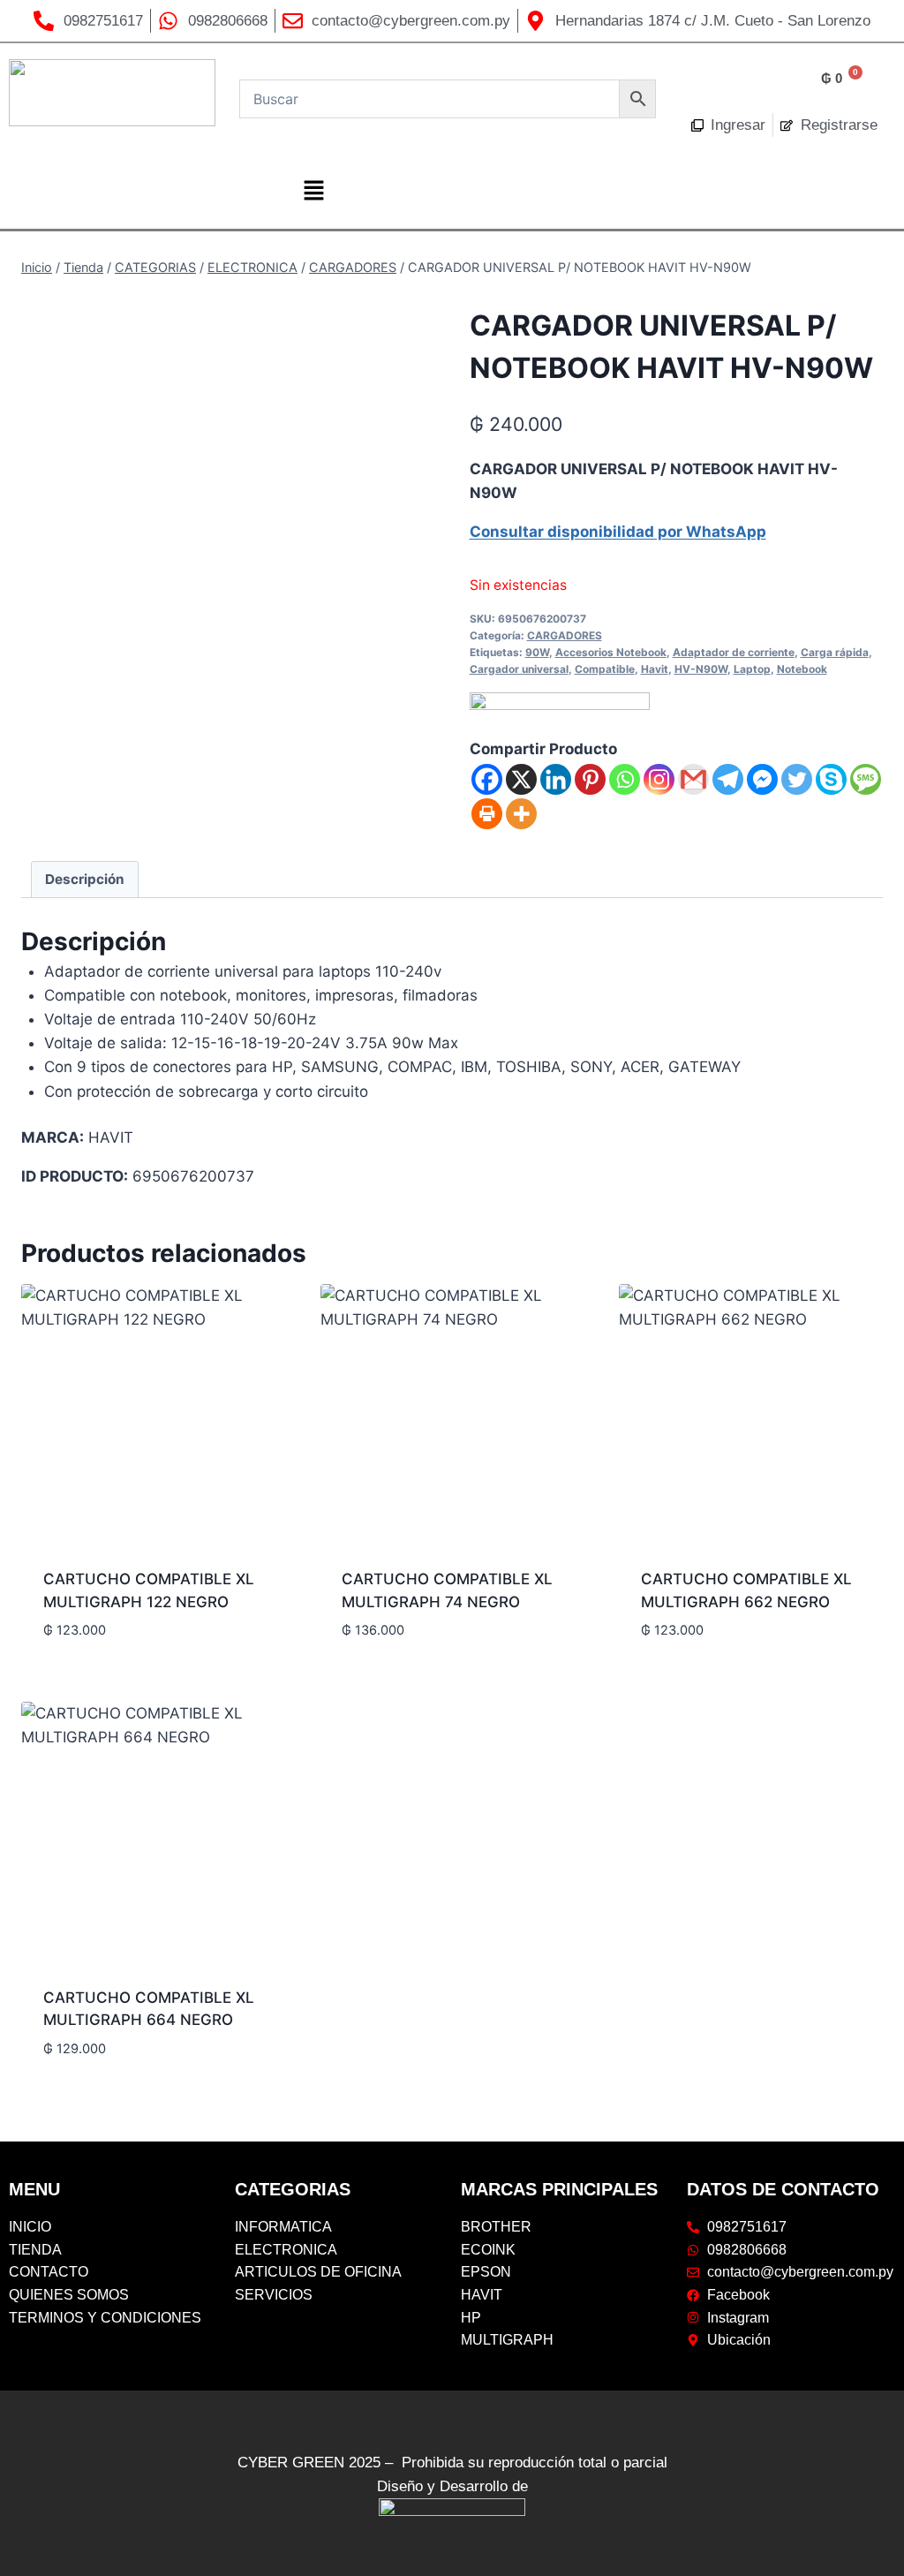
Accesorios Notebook (611, 652)
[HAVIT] (560, 715)
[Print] (487, 814)
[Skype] (831, 779)
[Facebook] (487, 779)
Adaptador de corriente (734, 652)
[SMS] (866, 779)
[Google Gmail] (693, 779)
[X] (521, 779)
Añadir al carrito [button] (110, 1659)
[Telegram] (728, 779)
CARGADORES (565, 635)
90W (537, 652)
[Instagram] (659, 779)
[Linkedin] (556, 779)
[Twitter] (797, 779)
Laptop (752, 669)
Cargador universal (519, 669)
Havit (655, 669)
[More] (521, 814)
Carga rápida (835, 652)
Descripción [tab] (85, 879)
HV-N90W (701, 669)
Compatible (605, 669)
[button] (313, 191)
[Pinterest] (590, 779)
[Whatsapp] (625, 779)
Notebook (802, 669)
